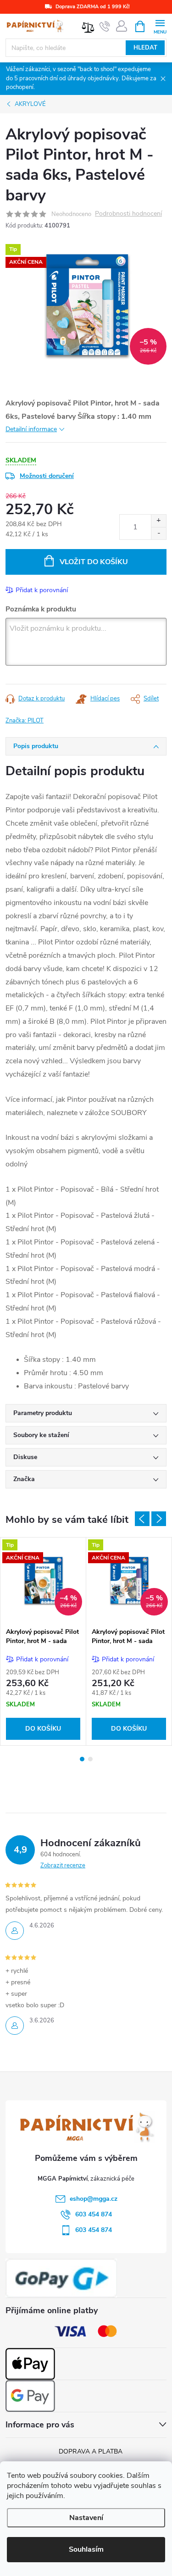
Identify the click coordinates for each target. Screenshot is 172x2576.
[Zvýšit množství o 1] (158, 521)
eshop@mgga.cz (94, 2199)
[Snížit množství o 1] (158, 533)
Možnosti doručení (47, 476)
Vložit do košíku (94, 562)
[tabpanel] (43, 1641)
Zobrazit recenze (63, 1865)
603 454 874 (94, 2214)
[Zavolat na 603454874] (105, 27)
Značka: (25, 721)
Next (159, 1519)
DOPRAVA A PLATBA (91, 2451)
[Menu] (160, 26)
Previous (142, 1519)
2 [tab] (90, 1759)
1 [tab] (82, 1759)
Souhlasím (86, 2549)
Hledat (145, 48)
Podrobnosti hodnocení (128, 214)
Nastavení (86, 2518)
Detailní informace (31, 429)
